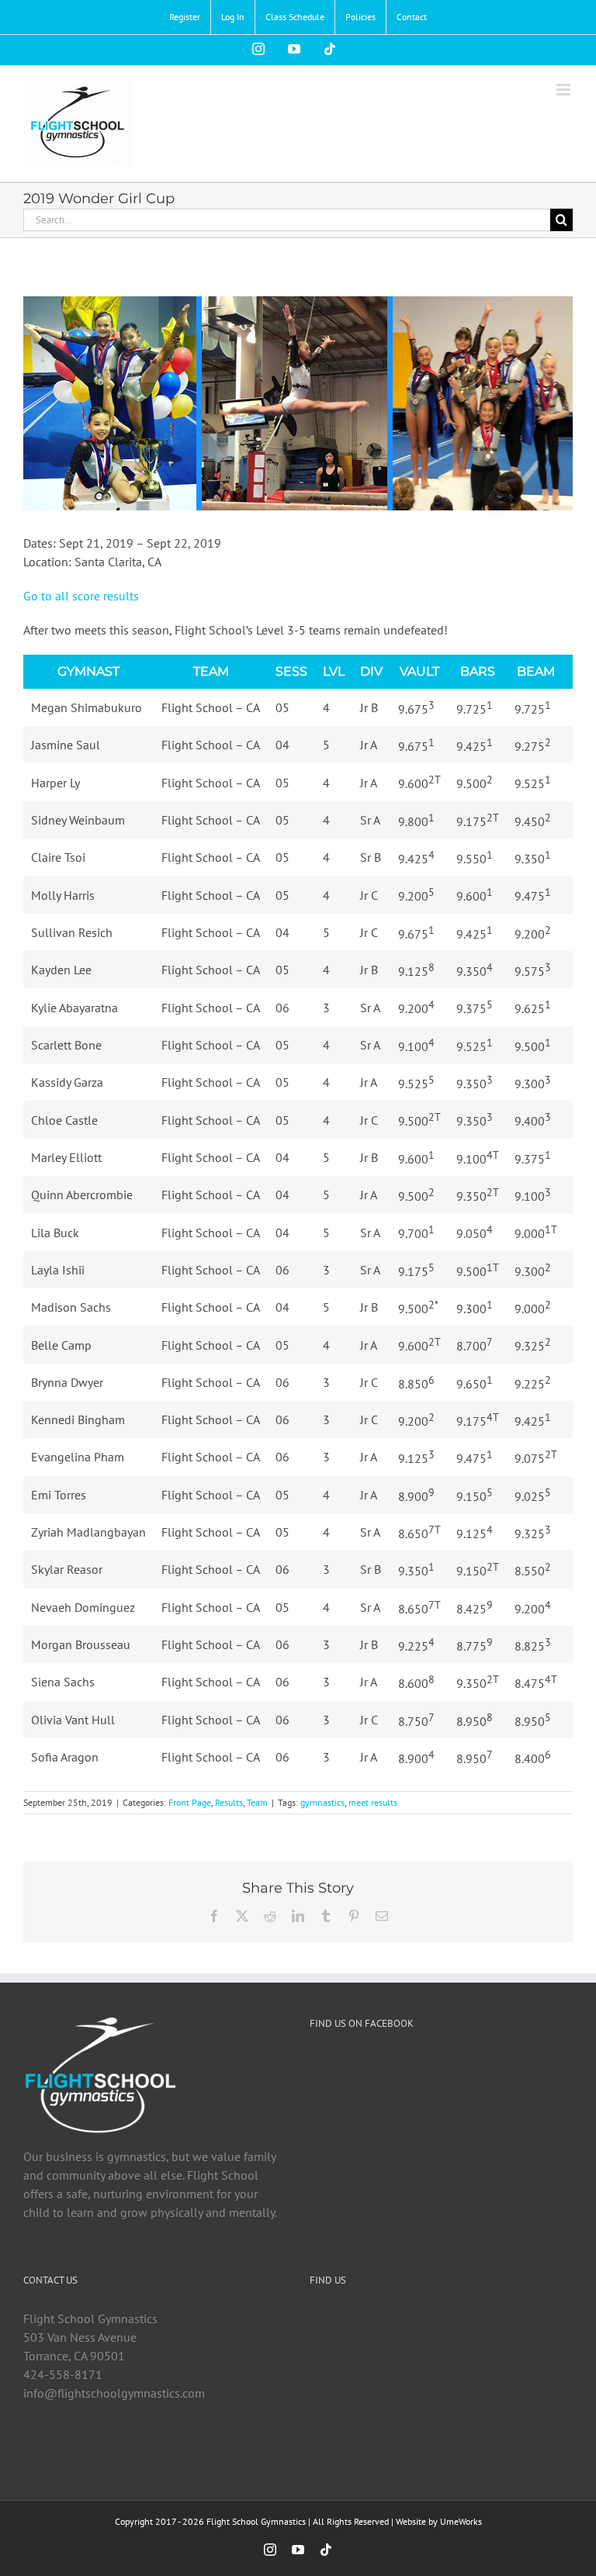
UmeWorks (461, 2521)
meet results (373, 1802)
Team (257, 1802)
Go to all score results (81, 596)
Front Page (190, 1802)
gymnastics (322, 1802)
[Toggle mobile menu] (565, 90)
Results (229, 1802)
